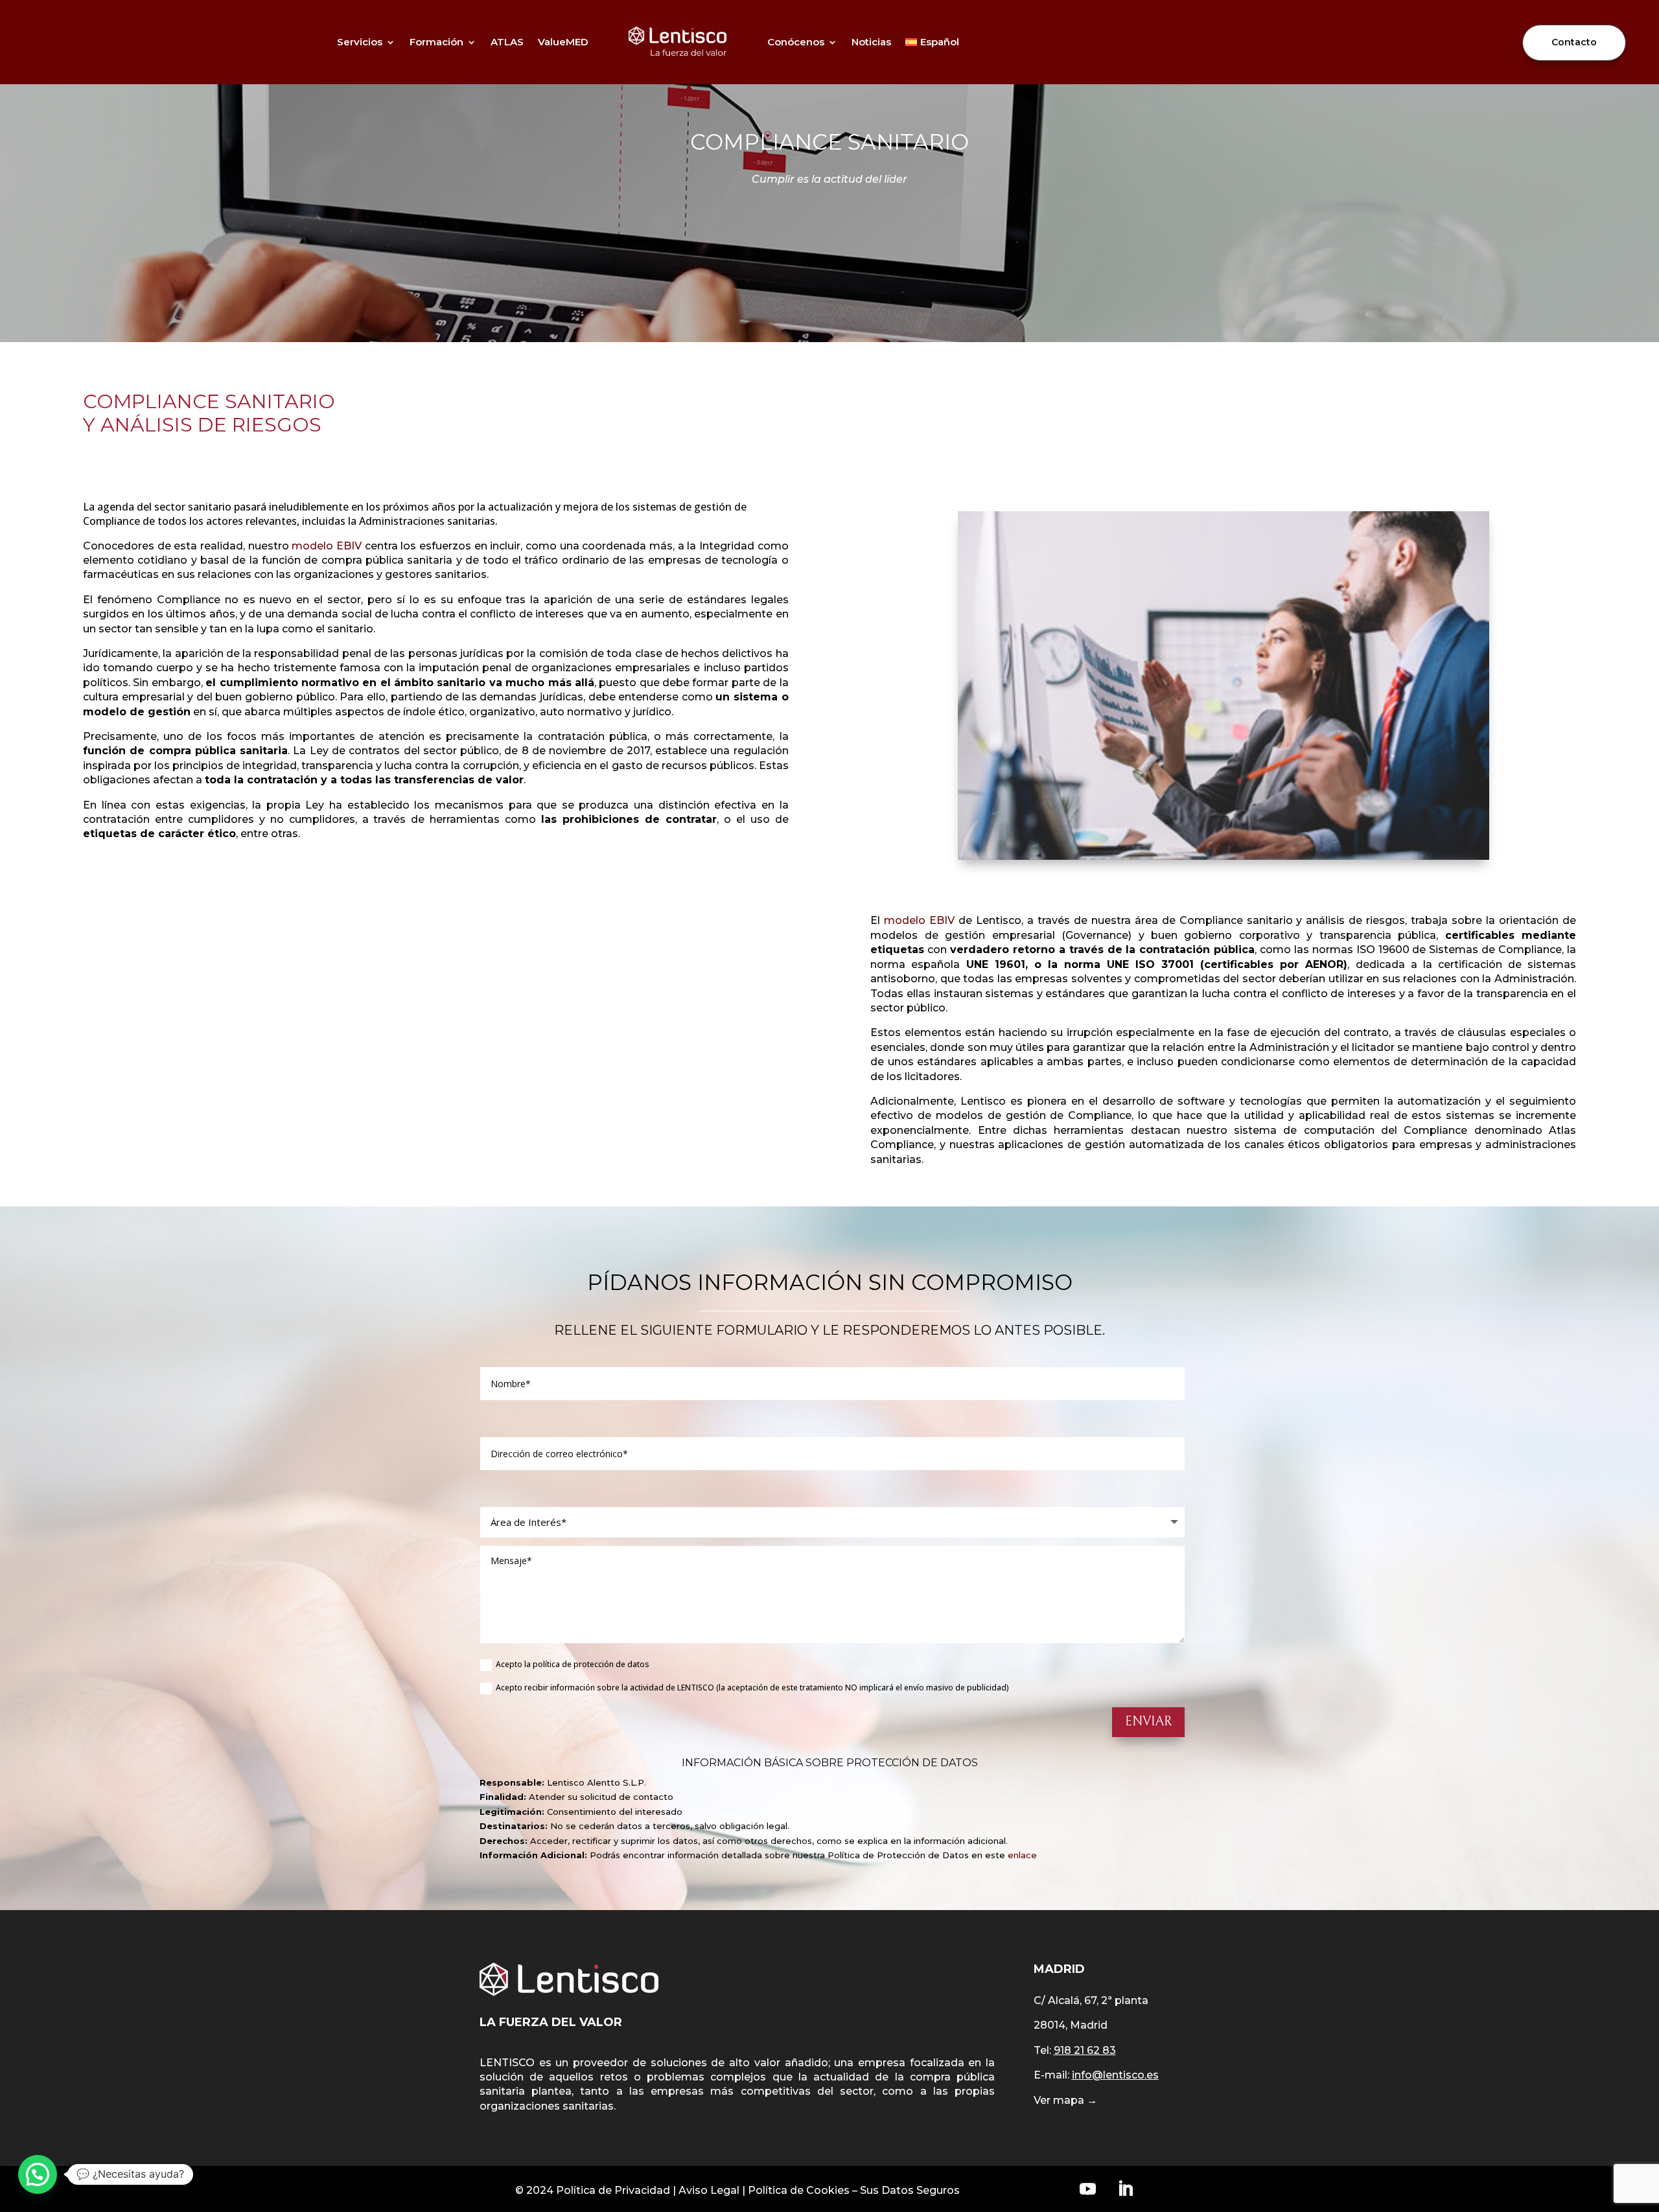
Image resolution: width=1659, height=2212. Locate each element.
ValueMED (563, 42)
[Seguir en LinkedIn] (1125, 2189)
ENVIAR (1148, 1722)
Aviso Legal (709, 2190)
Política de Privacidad (613, 2190)
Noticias (871, 42)
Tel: (1075, 2050)
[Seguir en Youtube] (1087, 2189)
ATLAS (507, 42)
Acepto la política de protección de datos (573, 1665)
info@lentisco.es (1115, 2075)
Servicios (360, 42)
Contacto (1574, 42)
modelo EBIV (327, 546)
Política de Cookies (799, 2190)
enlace (1022, 1855)
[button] (38, 2174)
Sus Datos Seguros (910, 2190)
